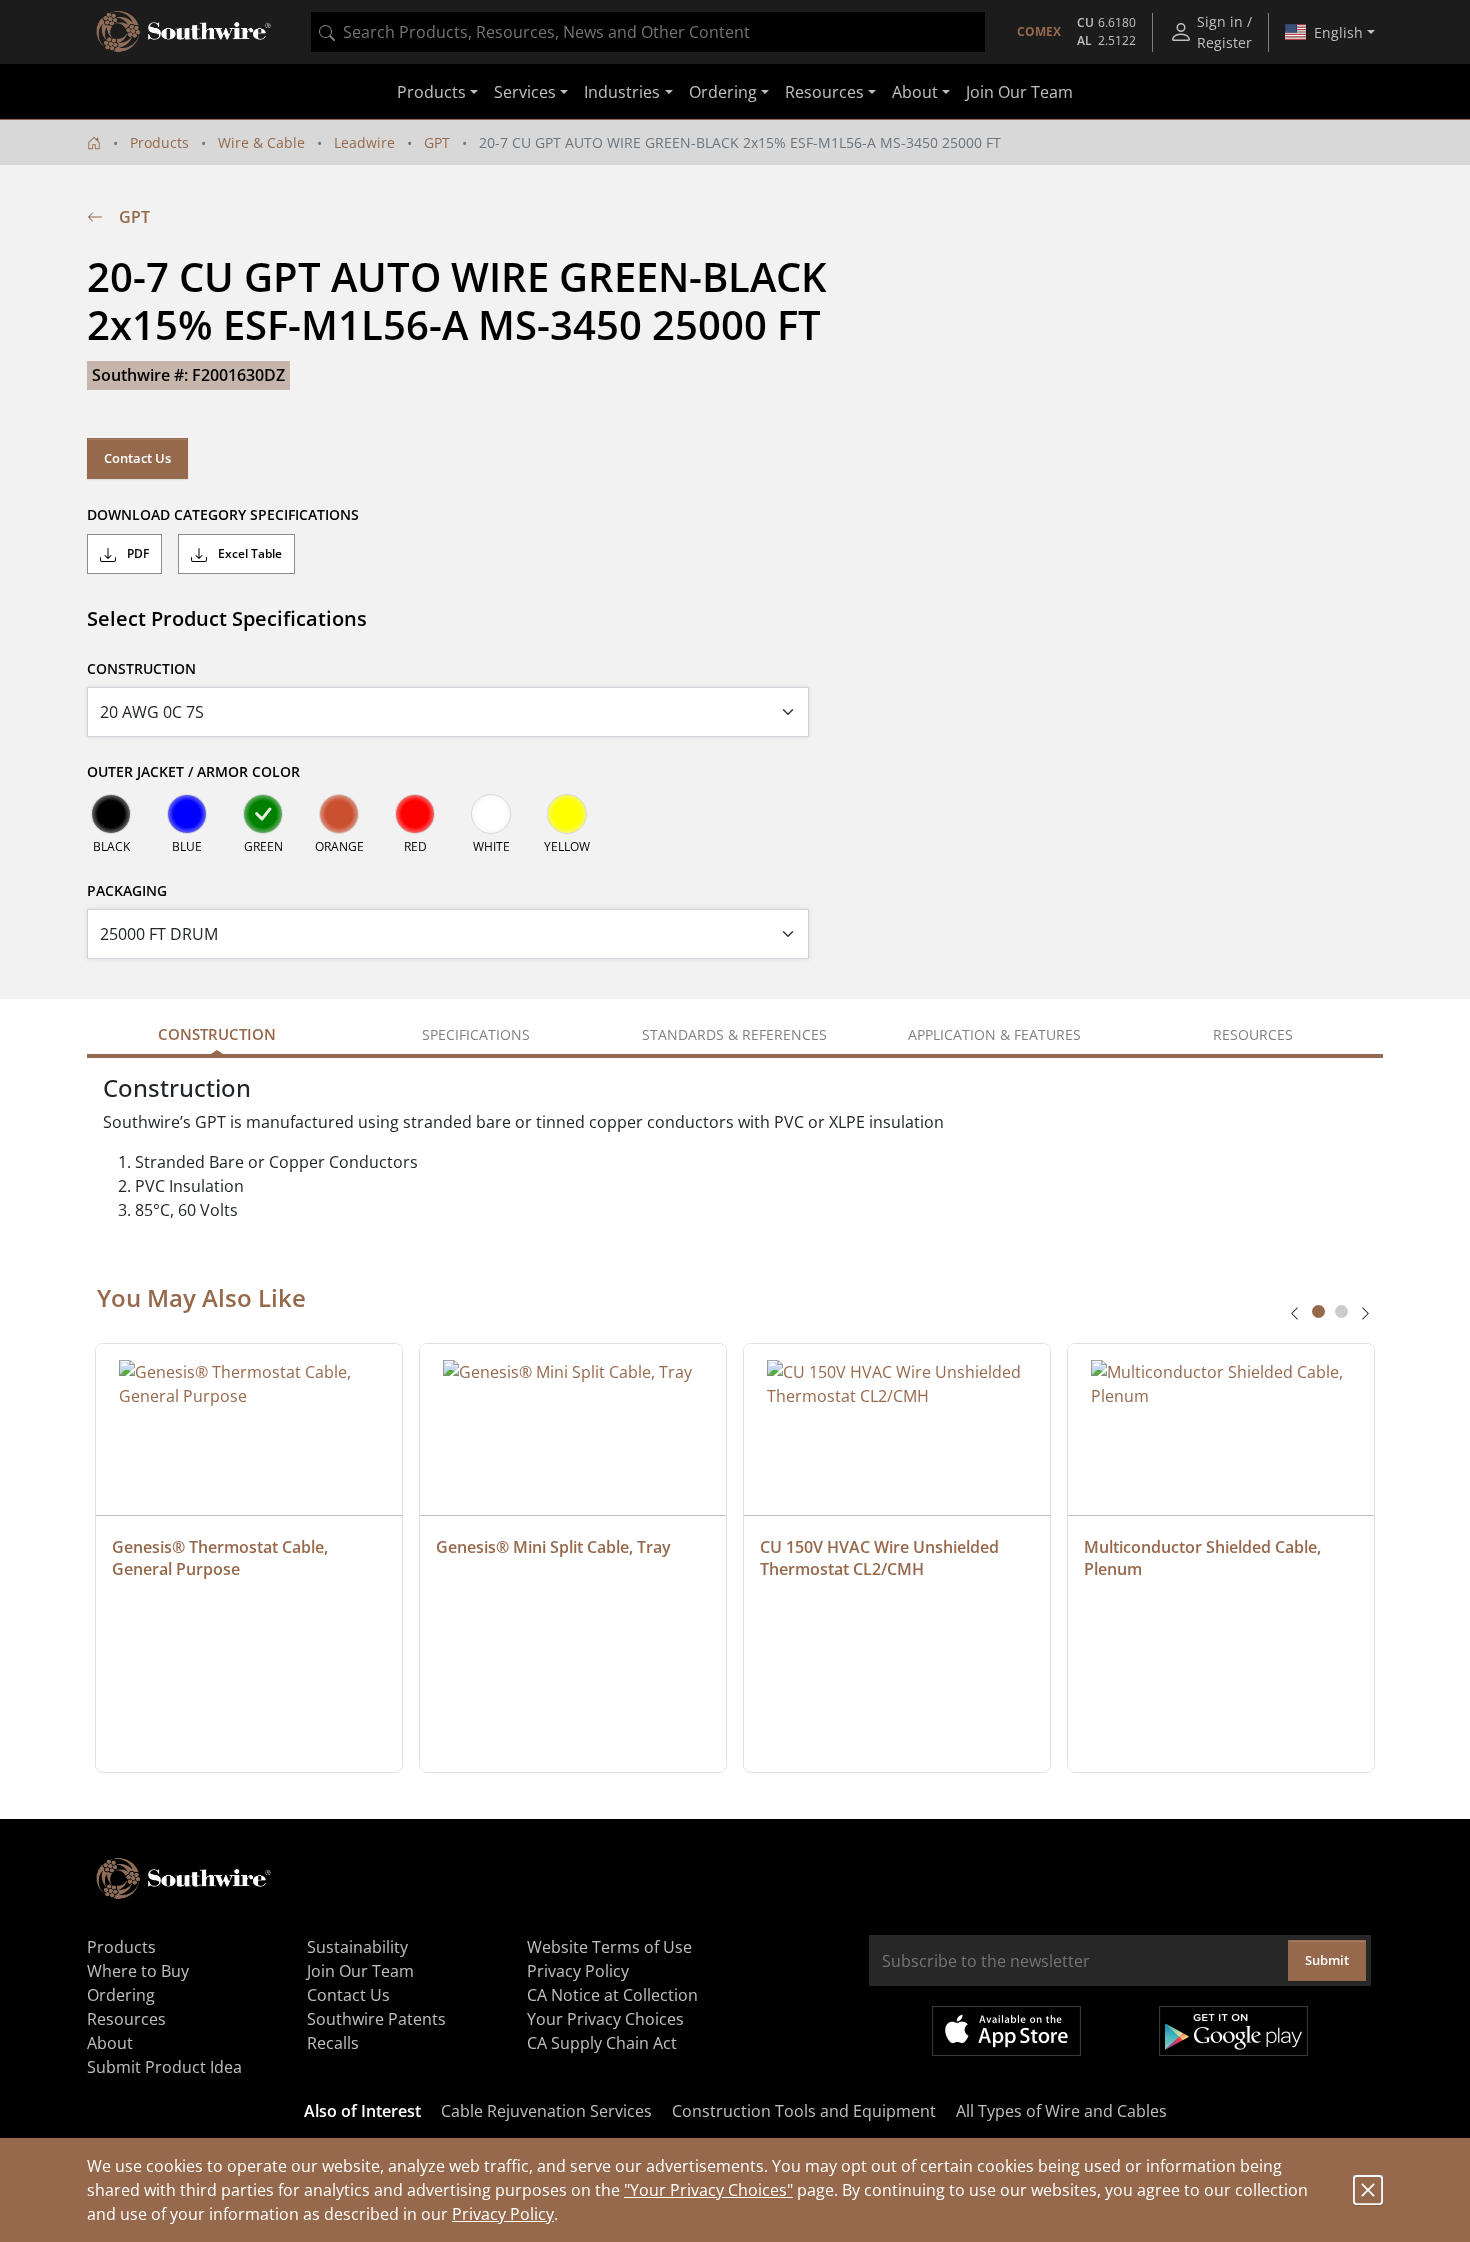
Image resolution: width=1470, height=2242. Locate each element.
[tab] (1318, 1311)
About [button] (915, 92)
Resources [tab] (1253, 1034)
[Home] (94, 142)
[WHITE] (491, 814)
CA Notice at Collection (612, 1995)
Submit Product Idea (164, 2067)
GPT (437, 142)
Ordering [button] (723, 92)
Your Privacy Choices (605, 2019)
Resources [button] (824, 92)
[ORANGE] (339, 814)
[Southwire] (185, 32)
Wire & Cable (261, 142)
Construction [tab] (217, 1034)
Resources (126, 2019)
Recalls (333, 2043)
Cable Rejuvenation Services (546, 2111)
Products (159, 142)
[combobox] (648, 32)
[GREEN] (263, 814)
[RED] (415, 814)
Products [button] (431, 92)
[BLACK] (111, 814)
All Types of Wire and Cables (1061, 2111)
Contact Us (137, 458)
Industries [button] (622, 92)
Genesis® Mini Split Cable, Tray (553, 1547)
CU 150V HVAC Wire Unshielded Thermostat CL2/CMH (881, 1558)
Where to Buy (138, 1971)
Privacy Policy (503, 2214)
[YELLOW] (567, 814)
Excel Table (248, 553)
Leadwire (364, 142)
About (110, 2043)
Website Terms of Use (609, 1947)
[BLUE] (187, 814)
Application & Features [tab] (994, 1034)
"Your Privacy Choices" (708, 2190)
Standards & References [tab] (734, 1034)
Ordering (121, 1995)
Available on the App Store (1006, 2031)
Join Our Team (1019, 92)
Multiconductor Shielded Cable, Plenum (1204, 1558)
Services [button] (525, 92)
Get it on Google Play (1233, 2031)
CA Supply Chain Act (602, 2043)
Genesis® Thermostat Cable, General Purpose (222, 1558)
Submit (1327, 1960)
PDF (136, 553)
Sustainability (357, 1947)
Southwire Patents (376, 2019)
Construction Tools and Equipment (804, 2111)
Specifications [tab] (476, 1034)
